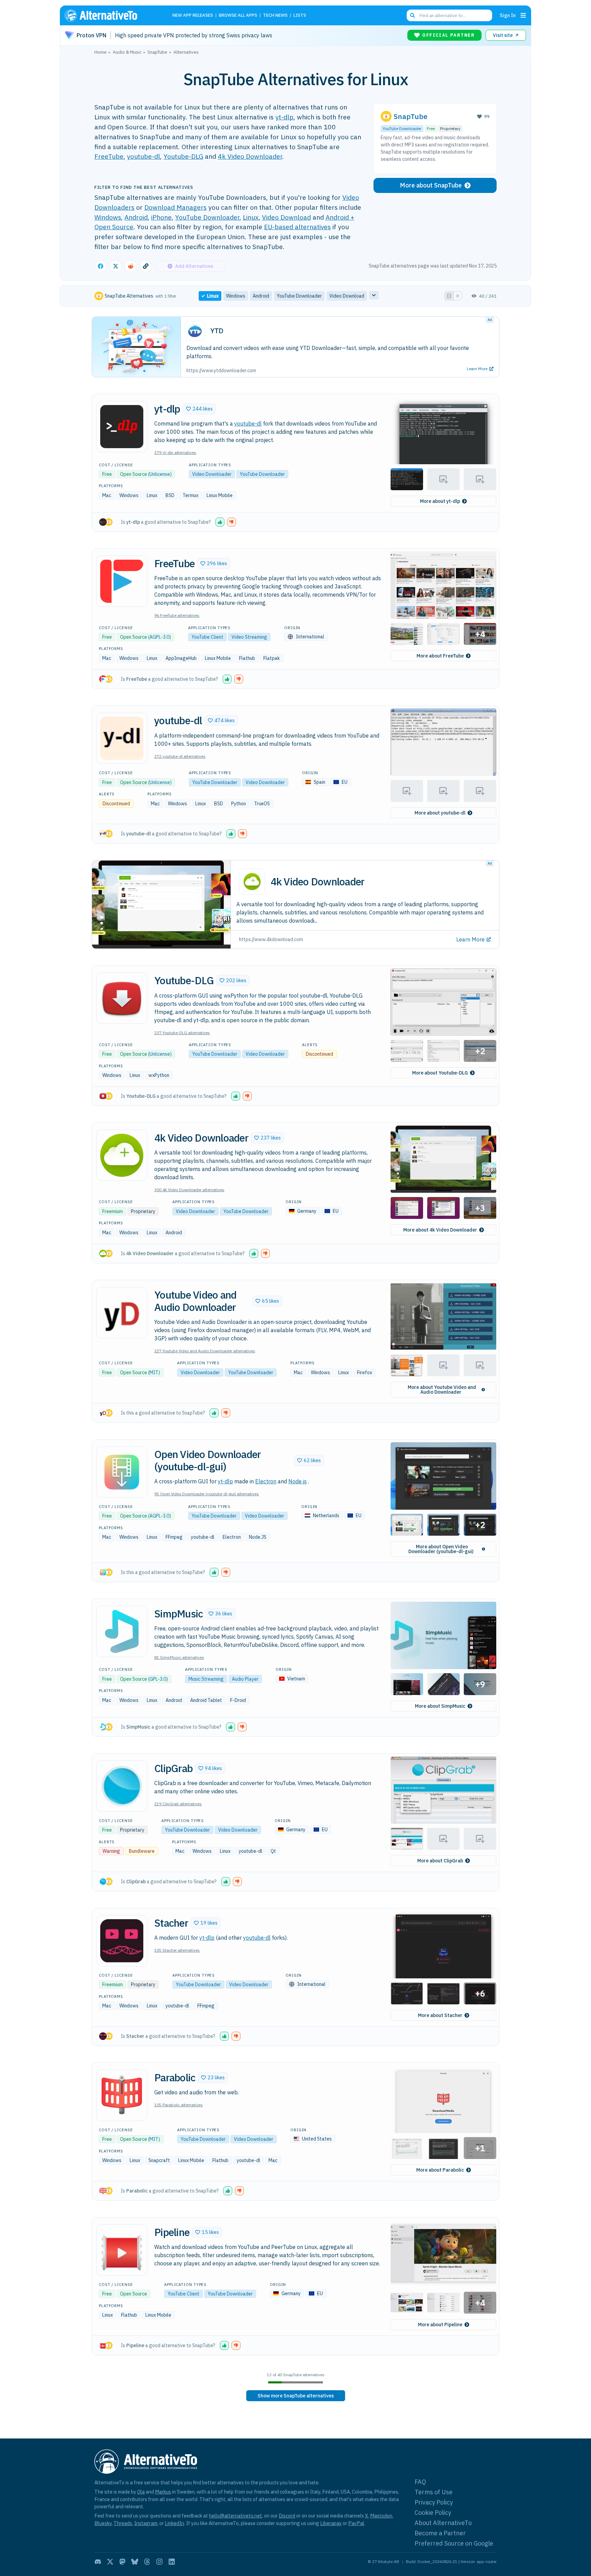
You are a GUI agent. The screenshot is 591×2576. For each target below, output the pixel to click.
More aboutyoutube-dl (440, 813)
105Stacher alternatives (177, 1950)
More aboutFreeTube (440, 656)
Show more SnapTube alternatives (296, 2396)
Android (136, 217)
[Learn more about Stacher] (122, 1941)
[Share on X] (116, 266)
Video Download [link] (347, 296)
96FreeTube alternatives (177, 615)
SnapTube (411, 116)
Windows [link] (236, 296)
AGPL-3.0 (159, 637)
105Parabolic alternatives (179, 2105)
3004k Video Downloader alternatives (189, 1190)
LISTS (300, 16)
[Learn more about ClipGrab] (122, 1786)
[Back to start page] (111, 15)
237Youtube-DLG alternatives (182, 1033)
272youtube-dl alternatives (180, 756)
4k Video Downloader (250, 156)
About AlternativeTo (443, 2523)
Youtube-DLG (183, 156)
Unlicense (160, 474)
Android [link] (261, 296)
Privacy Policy (434, 2502)
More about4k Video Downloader (440, 1230)
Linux (251, 217)
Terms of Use (434, 2492)
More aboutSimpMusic (440, 1706)
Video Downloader (212, 474)
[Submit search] (412, 15)
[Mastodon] (122, 2562)
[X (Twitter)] (110, 2562)
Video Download (286, 217)
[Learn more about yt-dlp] (122, 427)
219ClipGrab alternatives (178, 1804)
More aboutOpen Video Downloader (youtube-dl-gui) (441, 1549)
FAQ (420, 2482)
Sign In (508, 15)
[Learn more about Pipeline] (122, 2250)
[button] (199, 409)
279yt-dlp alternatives (175, 452)
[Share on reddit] (131, 266)
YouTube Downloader (207, 217)
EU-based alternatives (297, 227)
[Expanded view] (449, 296)
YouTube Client (207, 637)
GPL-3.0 (158, 1679)
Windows (108, 217)
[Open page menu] (523, 15)
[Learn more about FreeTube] (122, 581)
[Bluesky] (135, 2562)
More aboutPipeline (440, 2325)
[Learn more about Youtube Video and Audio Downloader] (122, 1313)
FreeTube (109, 156)
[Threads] (147, 2562)
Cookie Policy (433, 2513)
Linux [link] (213, 296)
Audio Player (245, 1679)
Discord (287, 2516)
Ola (141, 2492)
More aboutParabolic (440, 2170)
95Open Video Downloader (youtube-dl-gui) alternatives (207, 1494)
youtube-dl (143, 156)
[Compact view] (458, 296)
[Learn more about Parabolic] (122, 2095)
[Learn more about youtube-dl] (122, 738)
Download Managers (175, 207)
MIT (154, 1372)
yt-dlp (284, 117)
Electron (266, 1481)
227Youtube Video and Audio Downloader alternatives (205, 1351)
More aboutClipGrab (440, 1861)
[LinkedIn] (172, 2562)
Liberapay (331, 2523)
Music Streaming (206, 1679)
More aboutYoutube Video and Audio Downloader (442, 1390)
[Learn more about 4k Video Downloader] (122, 1155)
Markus (163, 2492)
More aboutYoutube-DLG (440, 1073)
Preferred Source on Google (454, 2543)
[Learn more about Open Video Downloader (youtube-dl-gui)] (122, 1472)
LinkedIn (174, 2523)
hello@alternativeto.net (235, 2516)
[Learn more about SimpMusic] (122, 1631)
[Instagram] (159, 2562)
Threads (123, 2523)
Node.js (298, 1481)
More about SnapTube (431, 185)
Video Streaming (249, 637)
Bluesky (103, 2523)
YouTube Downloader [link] (299, 296)
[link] (296, 2396)
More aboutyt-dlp (440, 501)
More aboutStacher (440, 2015)
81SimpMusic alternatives (179, 1657)
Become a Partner (440, 2533)
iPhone (161, 217)
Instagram (146, 2523)
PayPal (356, 2523)
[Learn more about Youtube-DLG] (122, 998)
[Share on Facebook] (101, 266)
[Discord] (98, 2562)
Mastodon (381, 2516)
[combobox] (449, 15)
